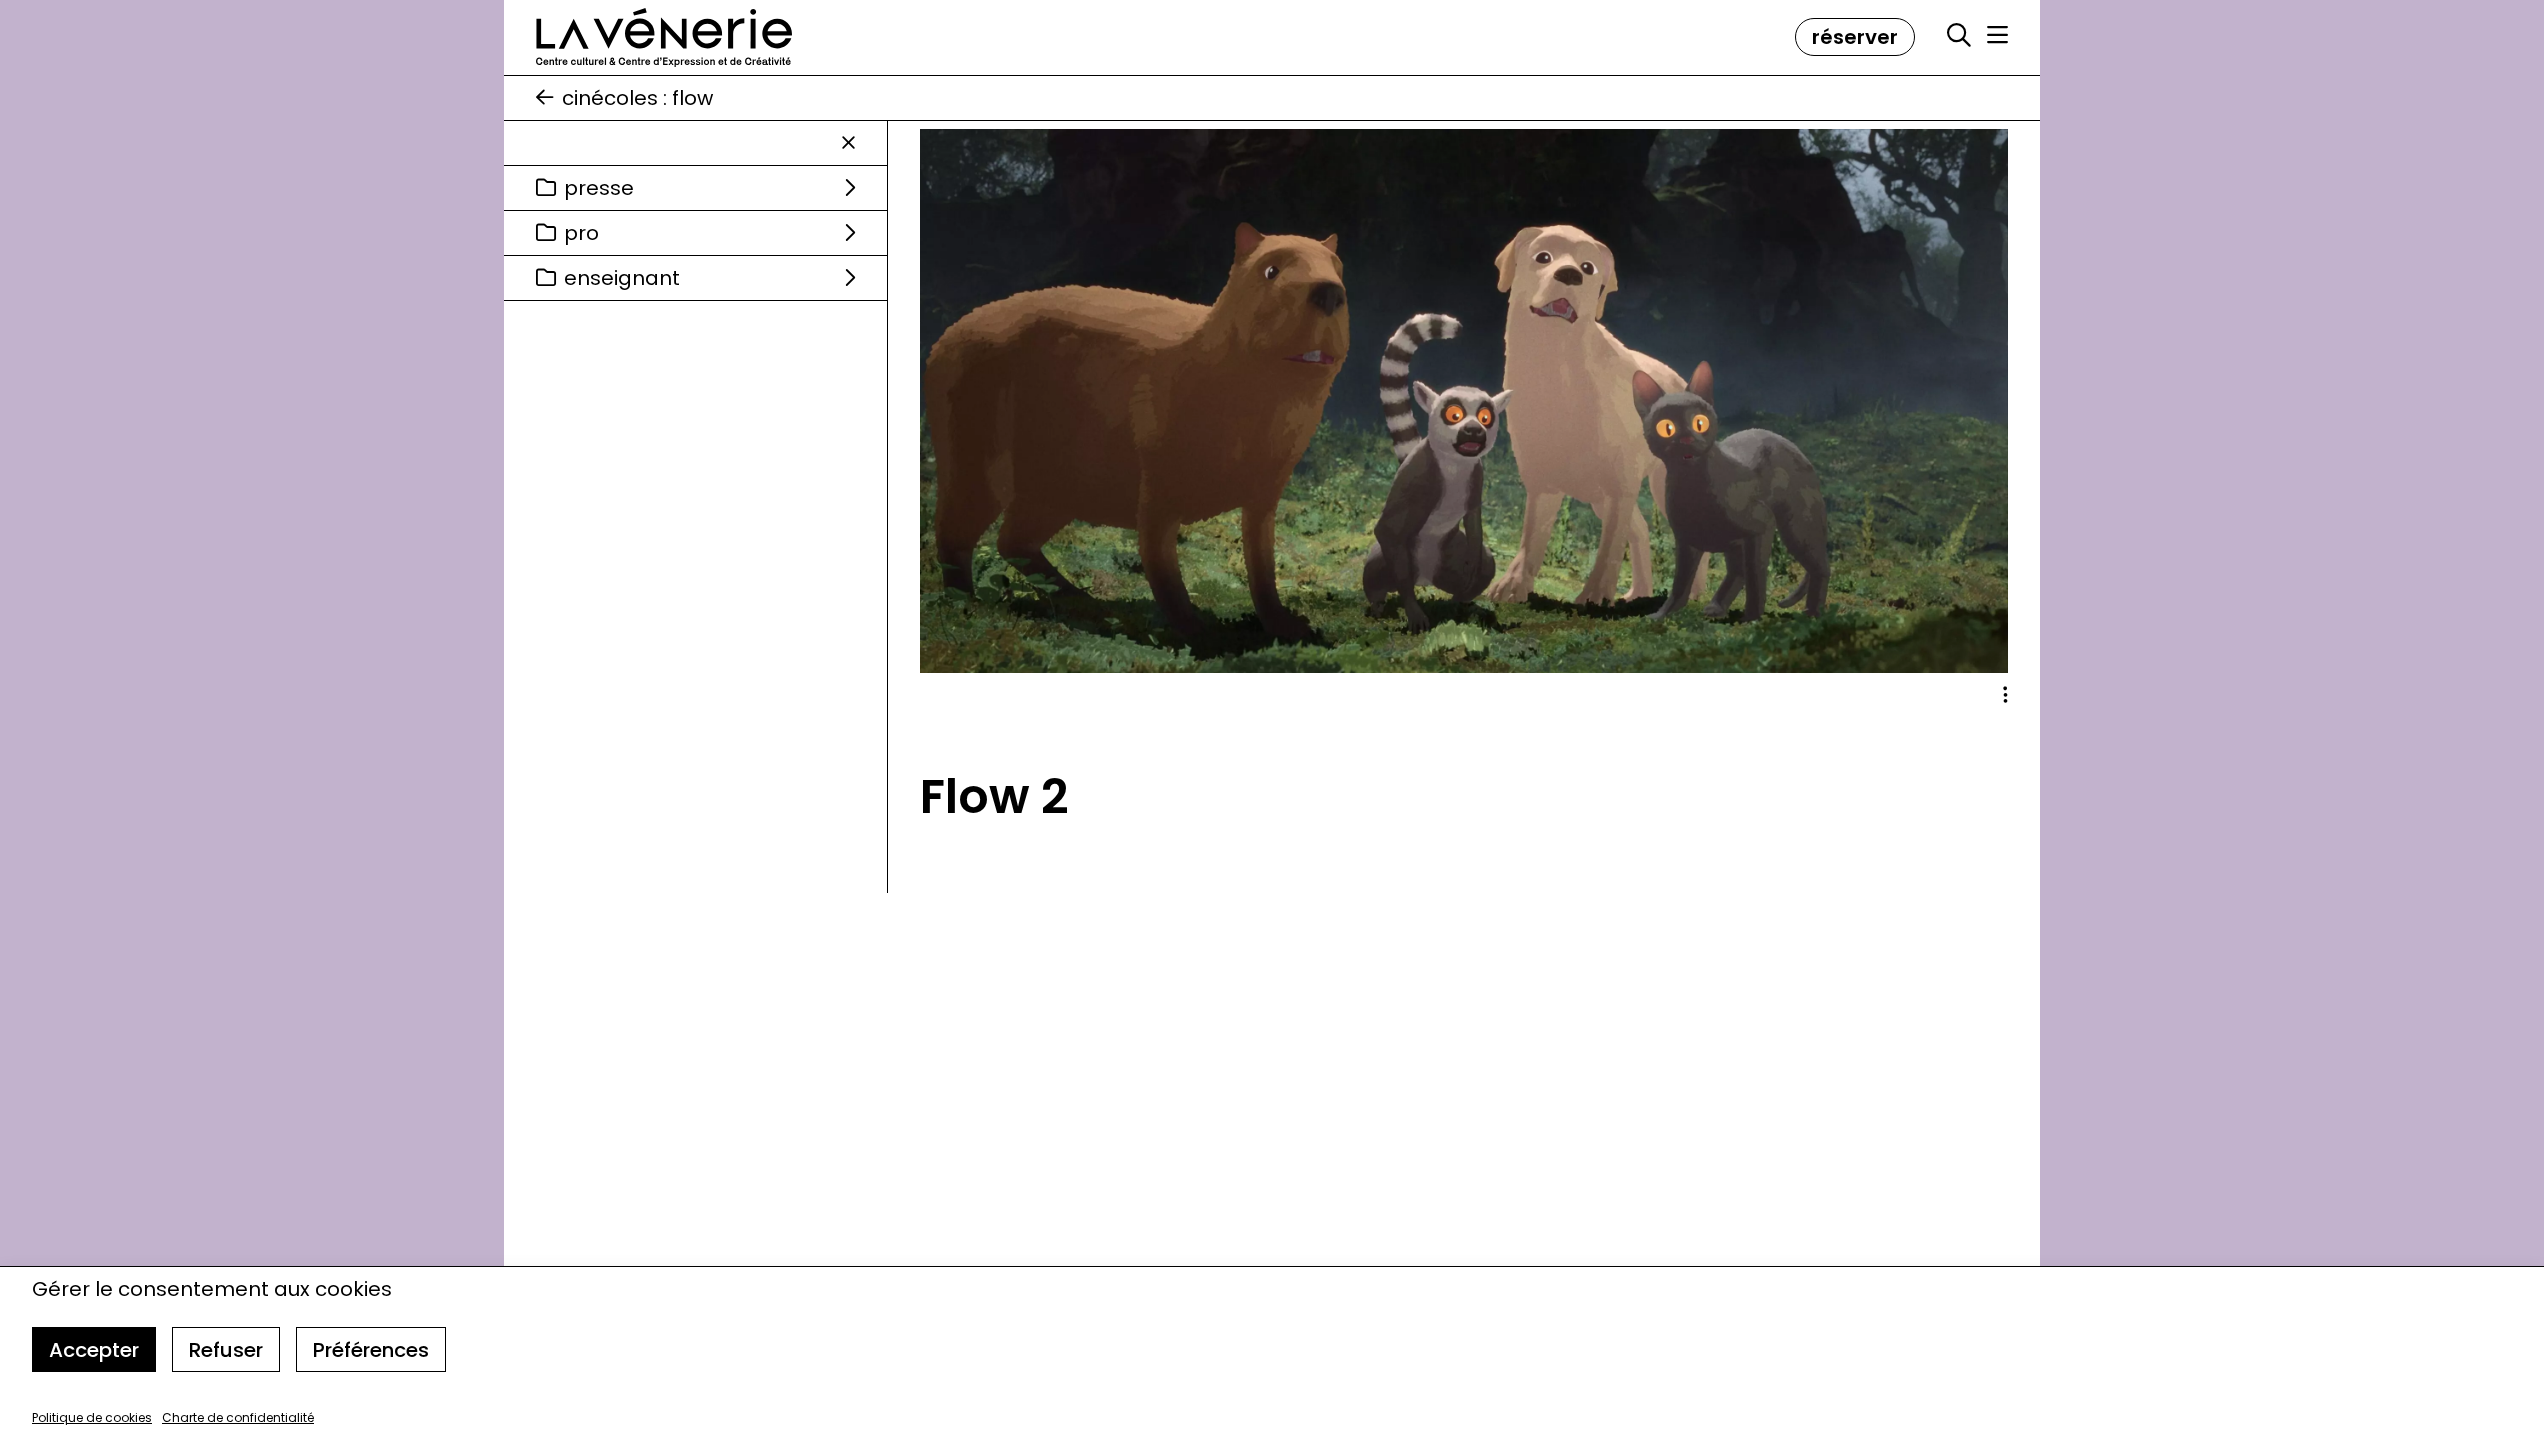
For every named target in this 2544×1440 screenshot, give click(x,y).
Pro (581, 233)
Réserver (1855, 37)
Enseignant (622, 278)
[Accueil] (664, 37)
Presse (599, 188)
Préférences (371, 1350)
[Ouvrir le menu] (1997, 35)
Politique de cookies (92, 1417)
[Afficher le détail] (2005, 695)
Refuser (226, 1350)
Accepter (94, 1350)
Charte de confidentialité (238, 1417)
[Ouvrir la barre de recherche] (1959, 36)
